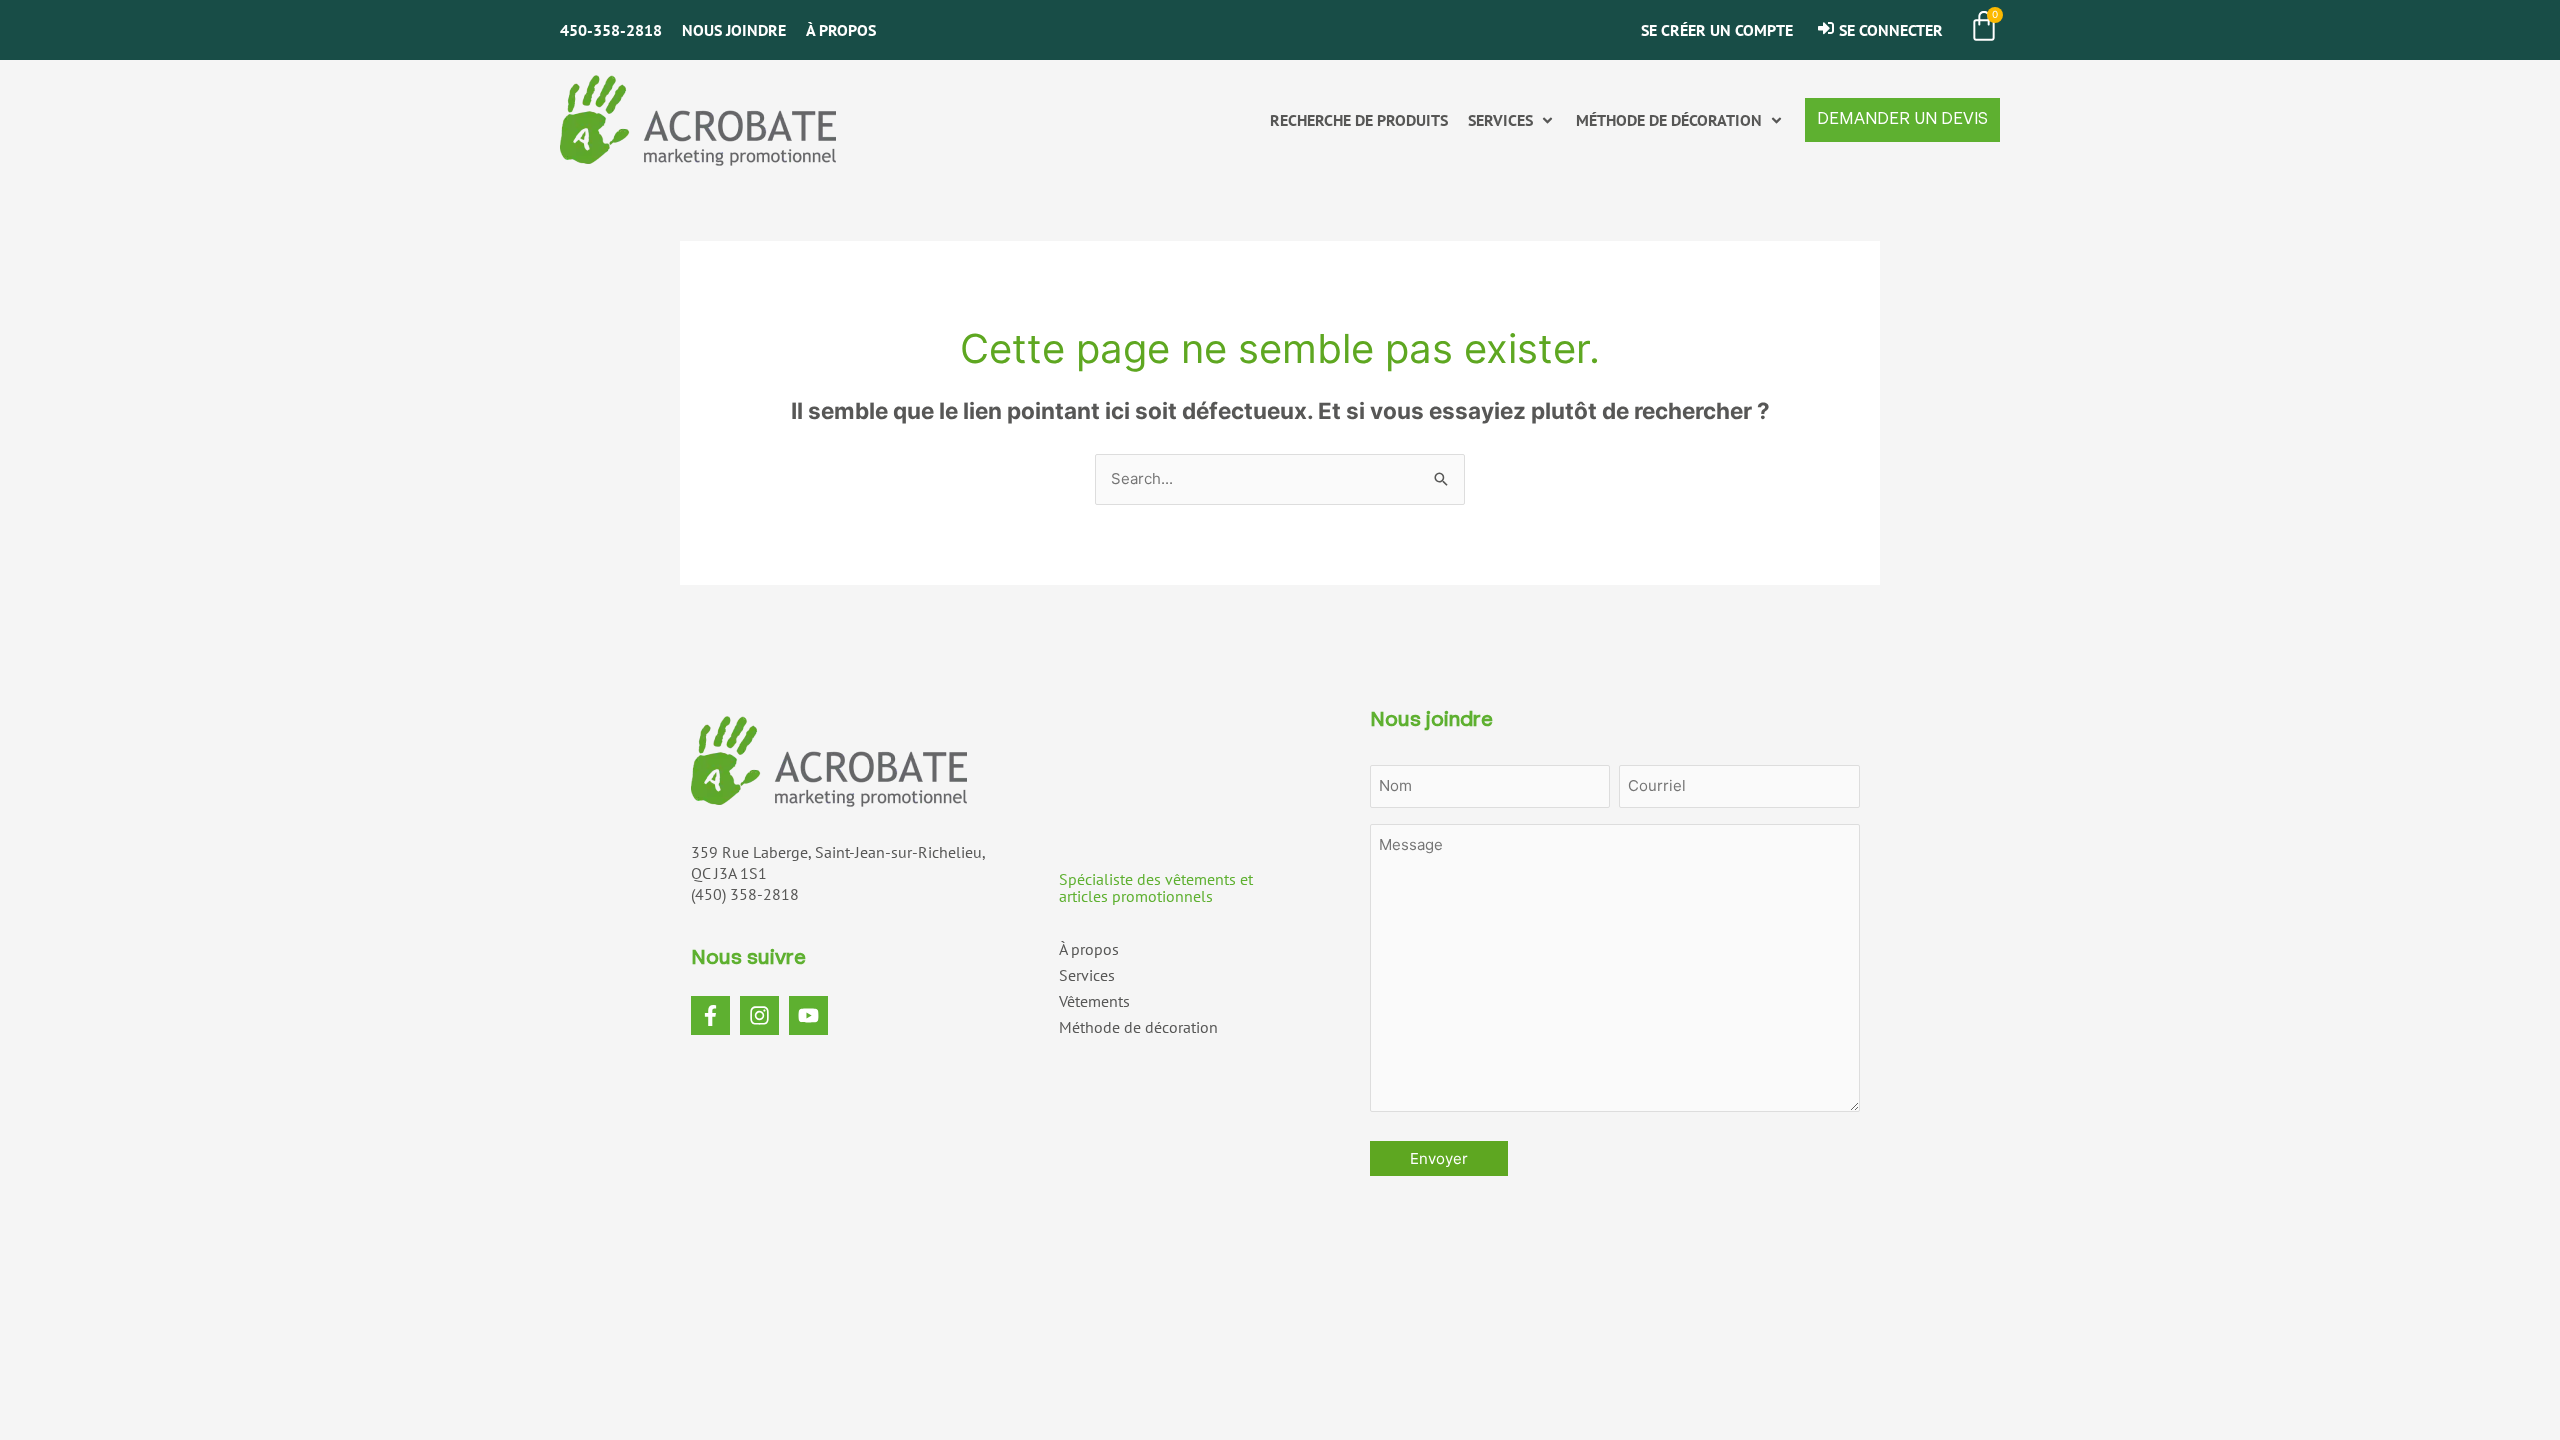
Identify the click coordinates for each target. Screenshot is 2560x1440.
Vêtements (1094, 1001)
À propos (841, 30)
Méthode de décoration (1138, 1027)
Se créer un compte (1717, 30)
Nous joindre (734, 30)
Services (1087, 975)
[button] (1512, 120)
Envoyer (1439, 1158)
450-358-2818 (611, 30)
